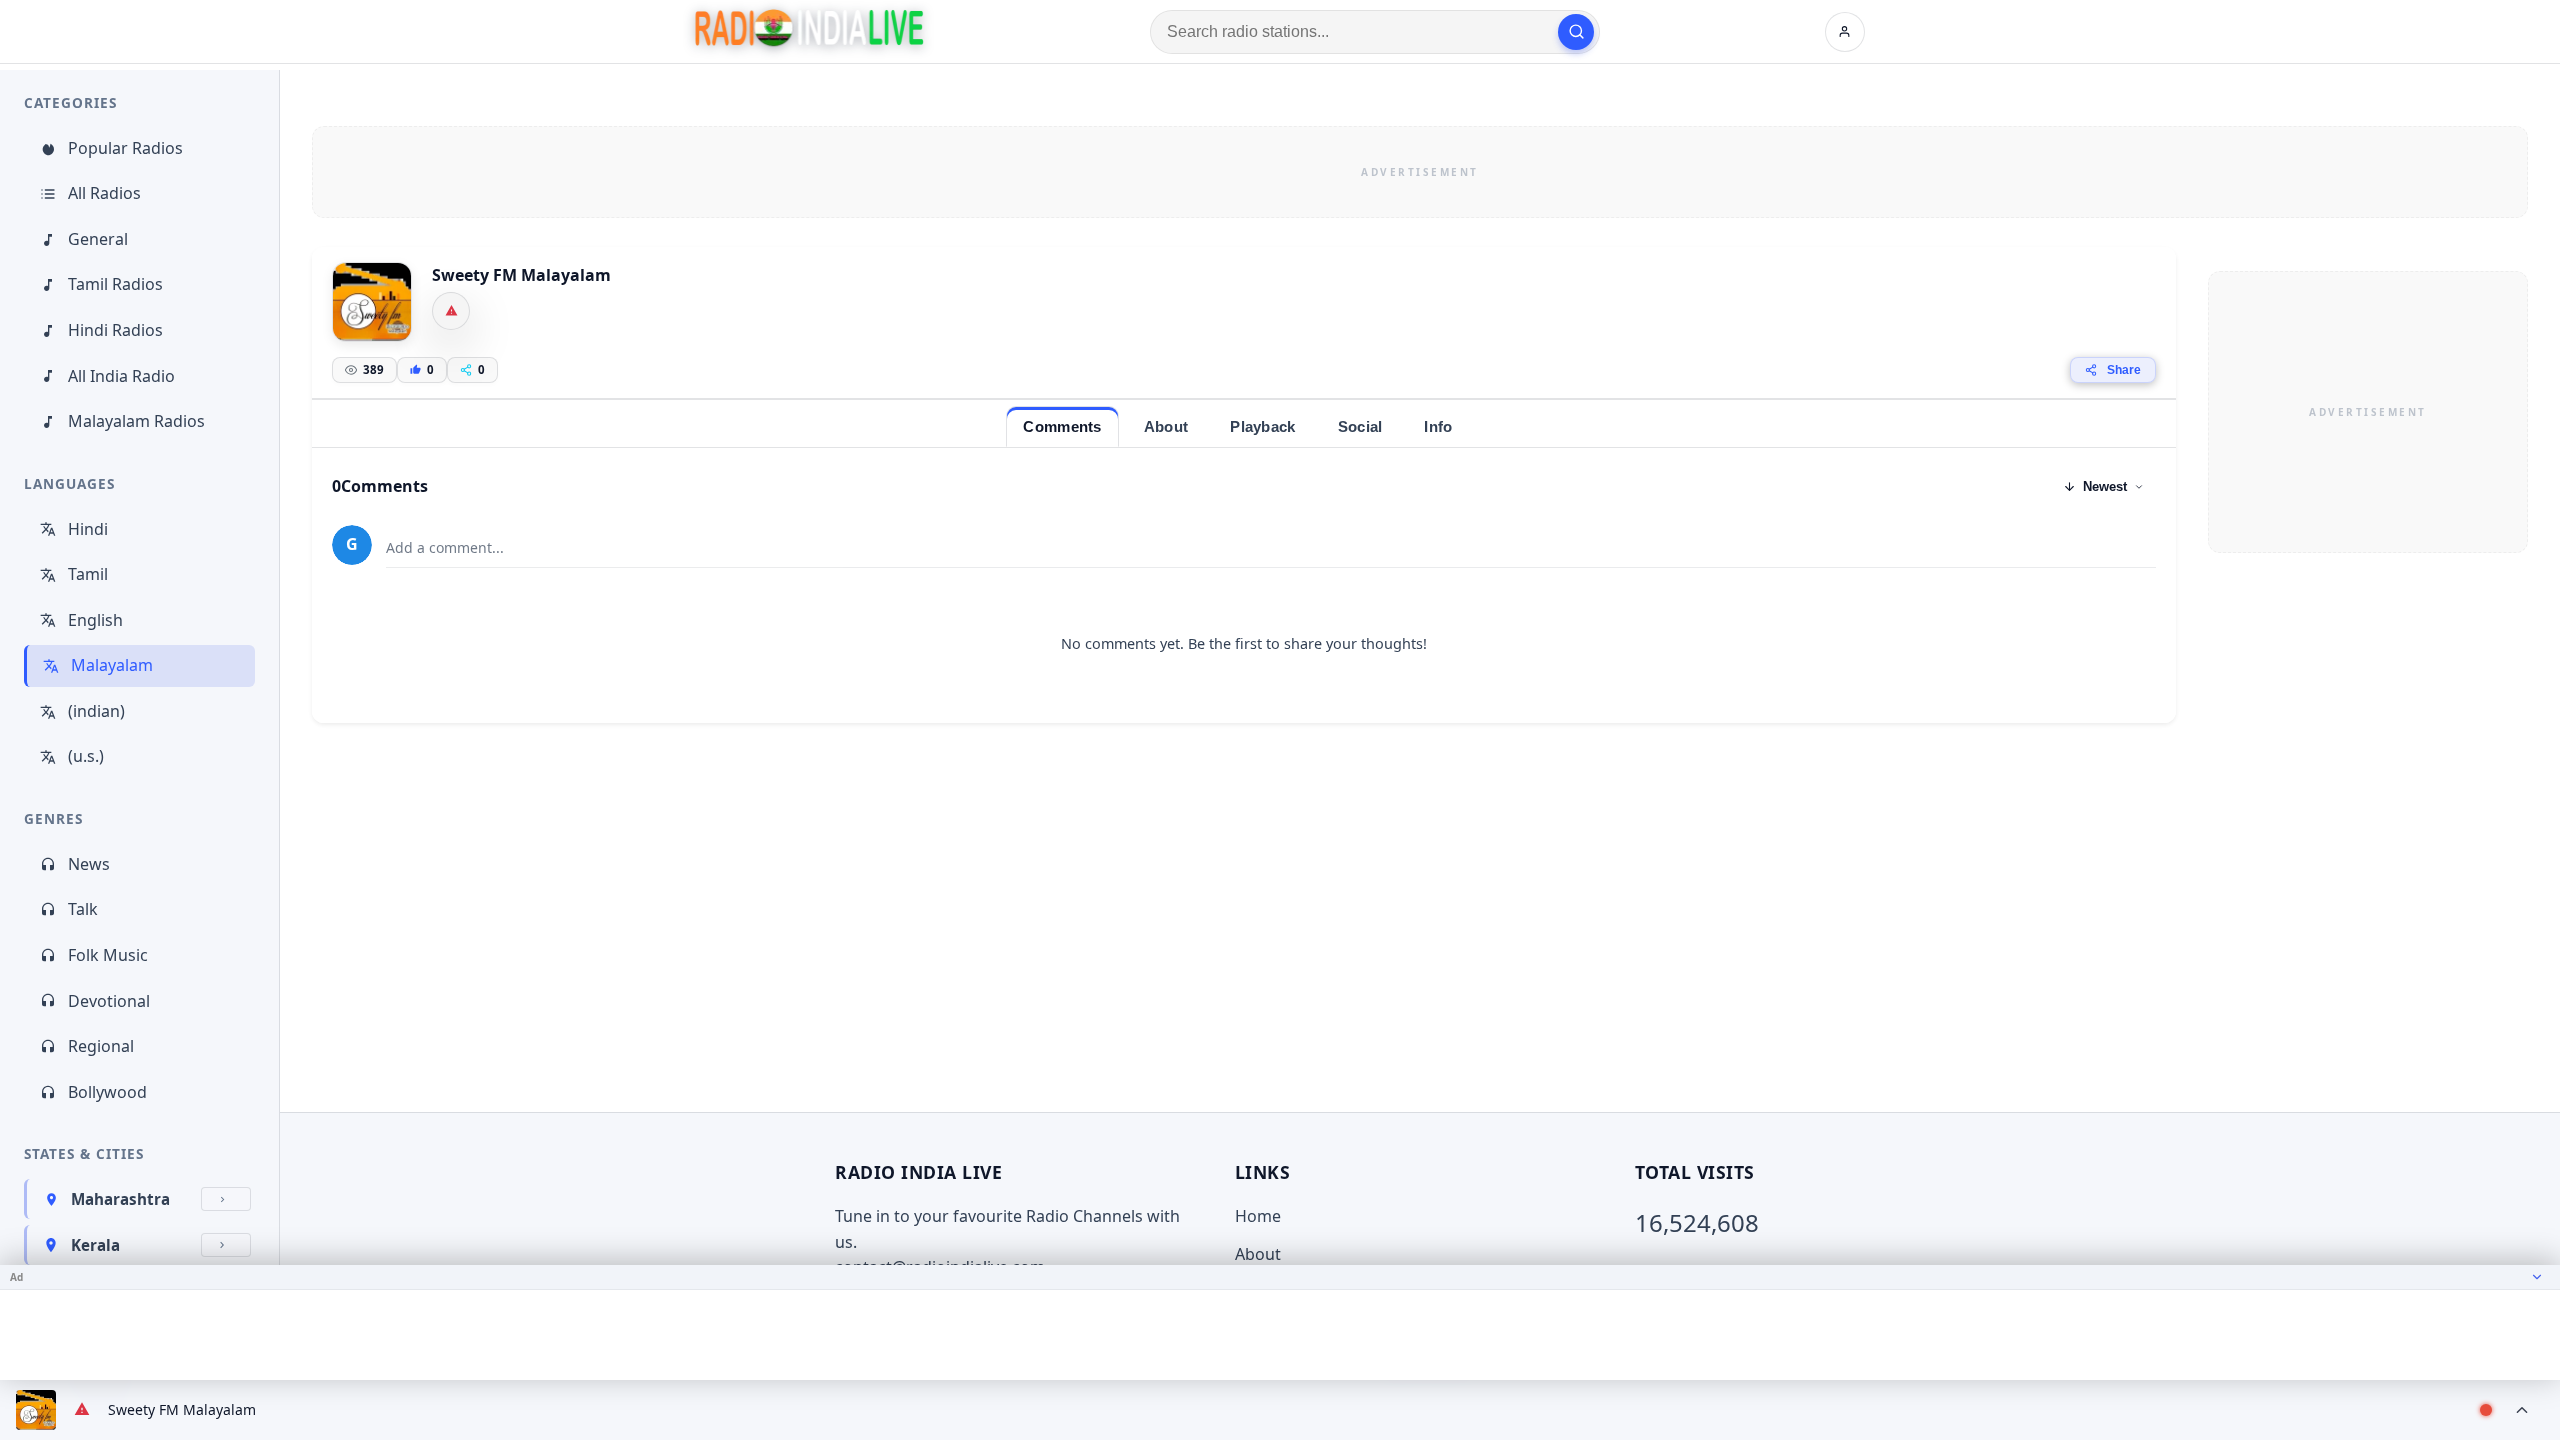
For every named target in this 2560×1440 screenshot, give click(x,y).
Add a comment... (445, 547)
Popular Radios (125, 148)
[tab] (1062, 426)
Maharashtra (120, 1199)
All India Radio (121, 376)
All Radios (104, 193)
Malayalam (112, 665)
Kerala (95, 1245)
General (98, 239)
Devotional (109, 1001)
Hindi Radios (115, 330)
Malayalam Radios (136, 421)
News (89, 864)
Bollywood (107, 1092)
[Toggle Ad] (2537, 1277)
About (1258, 1254)
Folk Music (108, 955)
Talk (83, 909)
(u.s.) (86, 756)
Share (2124, 370)
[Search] (1576, 32)
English (95, 620)
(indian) (96, 711)
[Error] (451, 311)
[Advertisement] (1420, 172)
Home (1258, 1216)
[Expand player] (2522, 1410)
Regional (101, 1046)
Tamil (88, 574)
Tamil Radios (115, 284)
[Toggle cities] (226, 1199)
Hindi (88, 529)
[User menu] (1845, 32)
